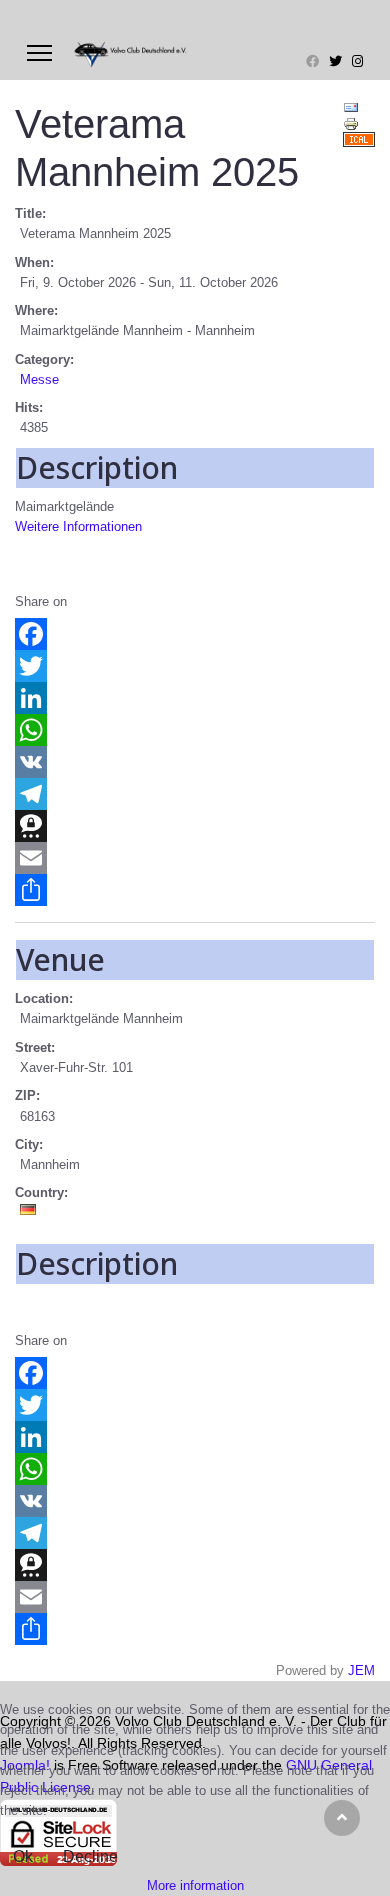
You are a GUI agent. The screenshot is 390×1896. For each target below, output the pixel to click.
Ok (23, 1856)
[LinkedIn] (195, 698)
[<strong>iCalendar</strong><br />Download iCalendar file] (359, 139)
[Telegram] (195, 794)
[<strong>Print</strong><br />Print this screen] (359, 124)
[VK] (195, 762)
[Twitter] (335, 61)
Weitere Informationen (78, 526)
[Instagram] (357, 61)
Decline (90, 1856)
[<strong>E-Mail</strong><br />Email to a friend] (359, 108)
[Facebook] (312, 61)
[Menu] (39, 53)
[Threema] (195, 826)
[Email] (195, 858)
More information (195, 1885)
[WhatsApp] (195, 730)
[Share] (195, 890)
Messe (39, 379)
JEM (361, 1670)
